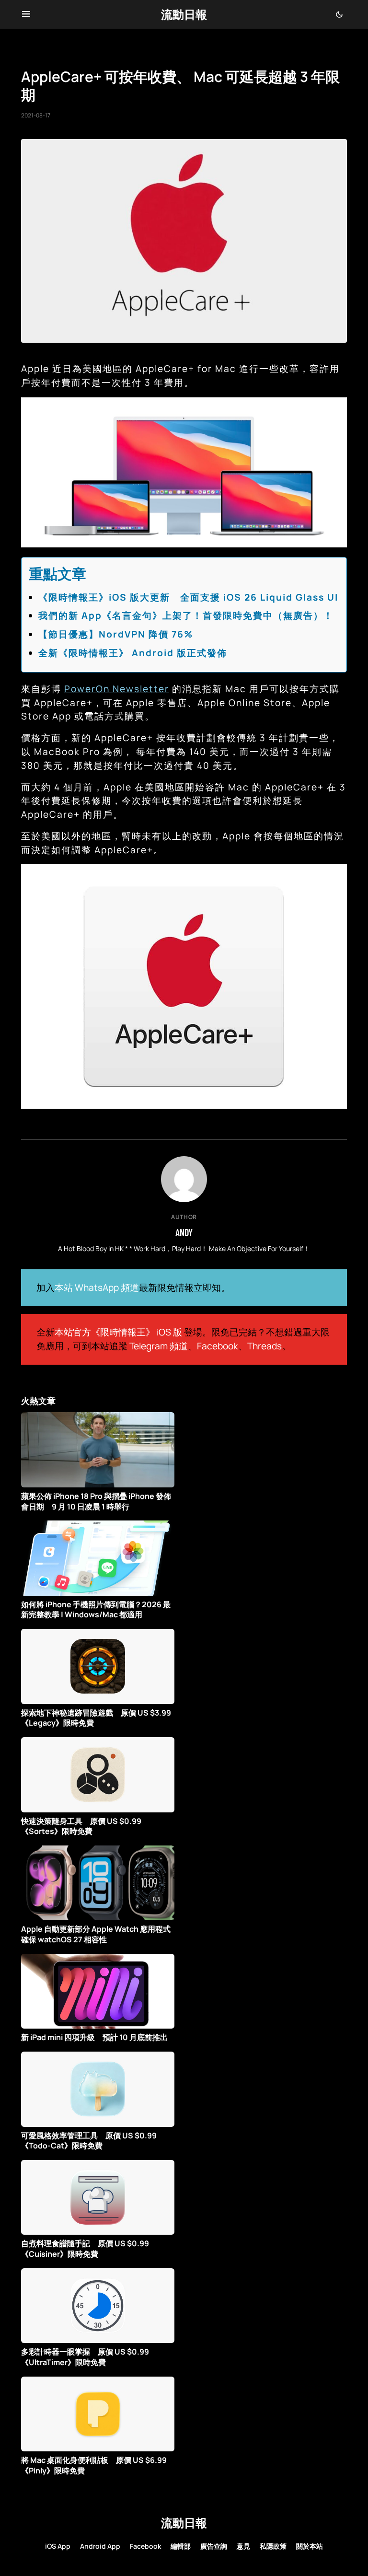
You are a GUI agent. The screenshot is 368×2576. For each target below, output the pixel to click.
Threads (264, 1346)
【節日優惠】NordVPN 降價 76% (116, 634)
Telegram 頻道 (159, 1346)
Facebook (218, 1346)
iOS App (58, 2546)
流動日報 (184, 14)
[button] (26, 14)
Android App (100, 2546)
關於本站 (310, 2546)
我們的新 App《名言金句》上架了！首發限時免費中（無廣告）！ (186, 615)
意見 (243, 2546)
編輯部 (181, 2546)
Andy (184, 1232)
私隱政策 (273, 2546)
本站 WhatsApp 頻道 (97, 1288)
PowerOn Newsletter (117, 689)
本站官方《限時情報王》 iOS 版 (118, 1332)
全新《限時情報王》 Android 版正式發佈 (133, 653)
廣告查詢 (214, 2546)
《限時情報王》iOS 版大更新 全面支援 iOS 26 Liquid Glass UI (188, 597)
